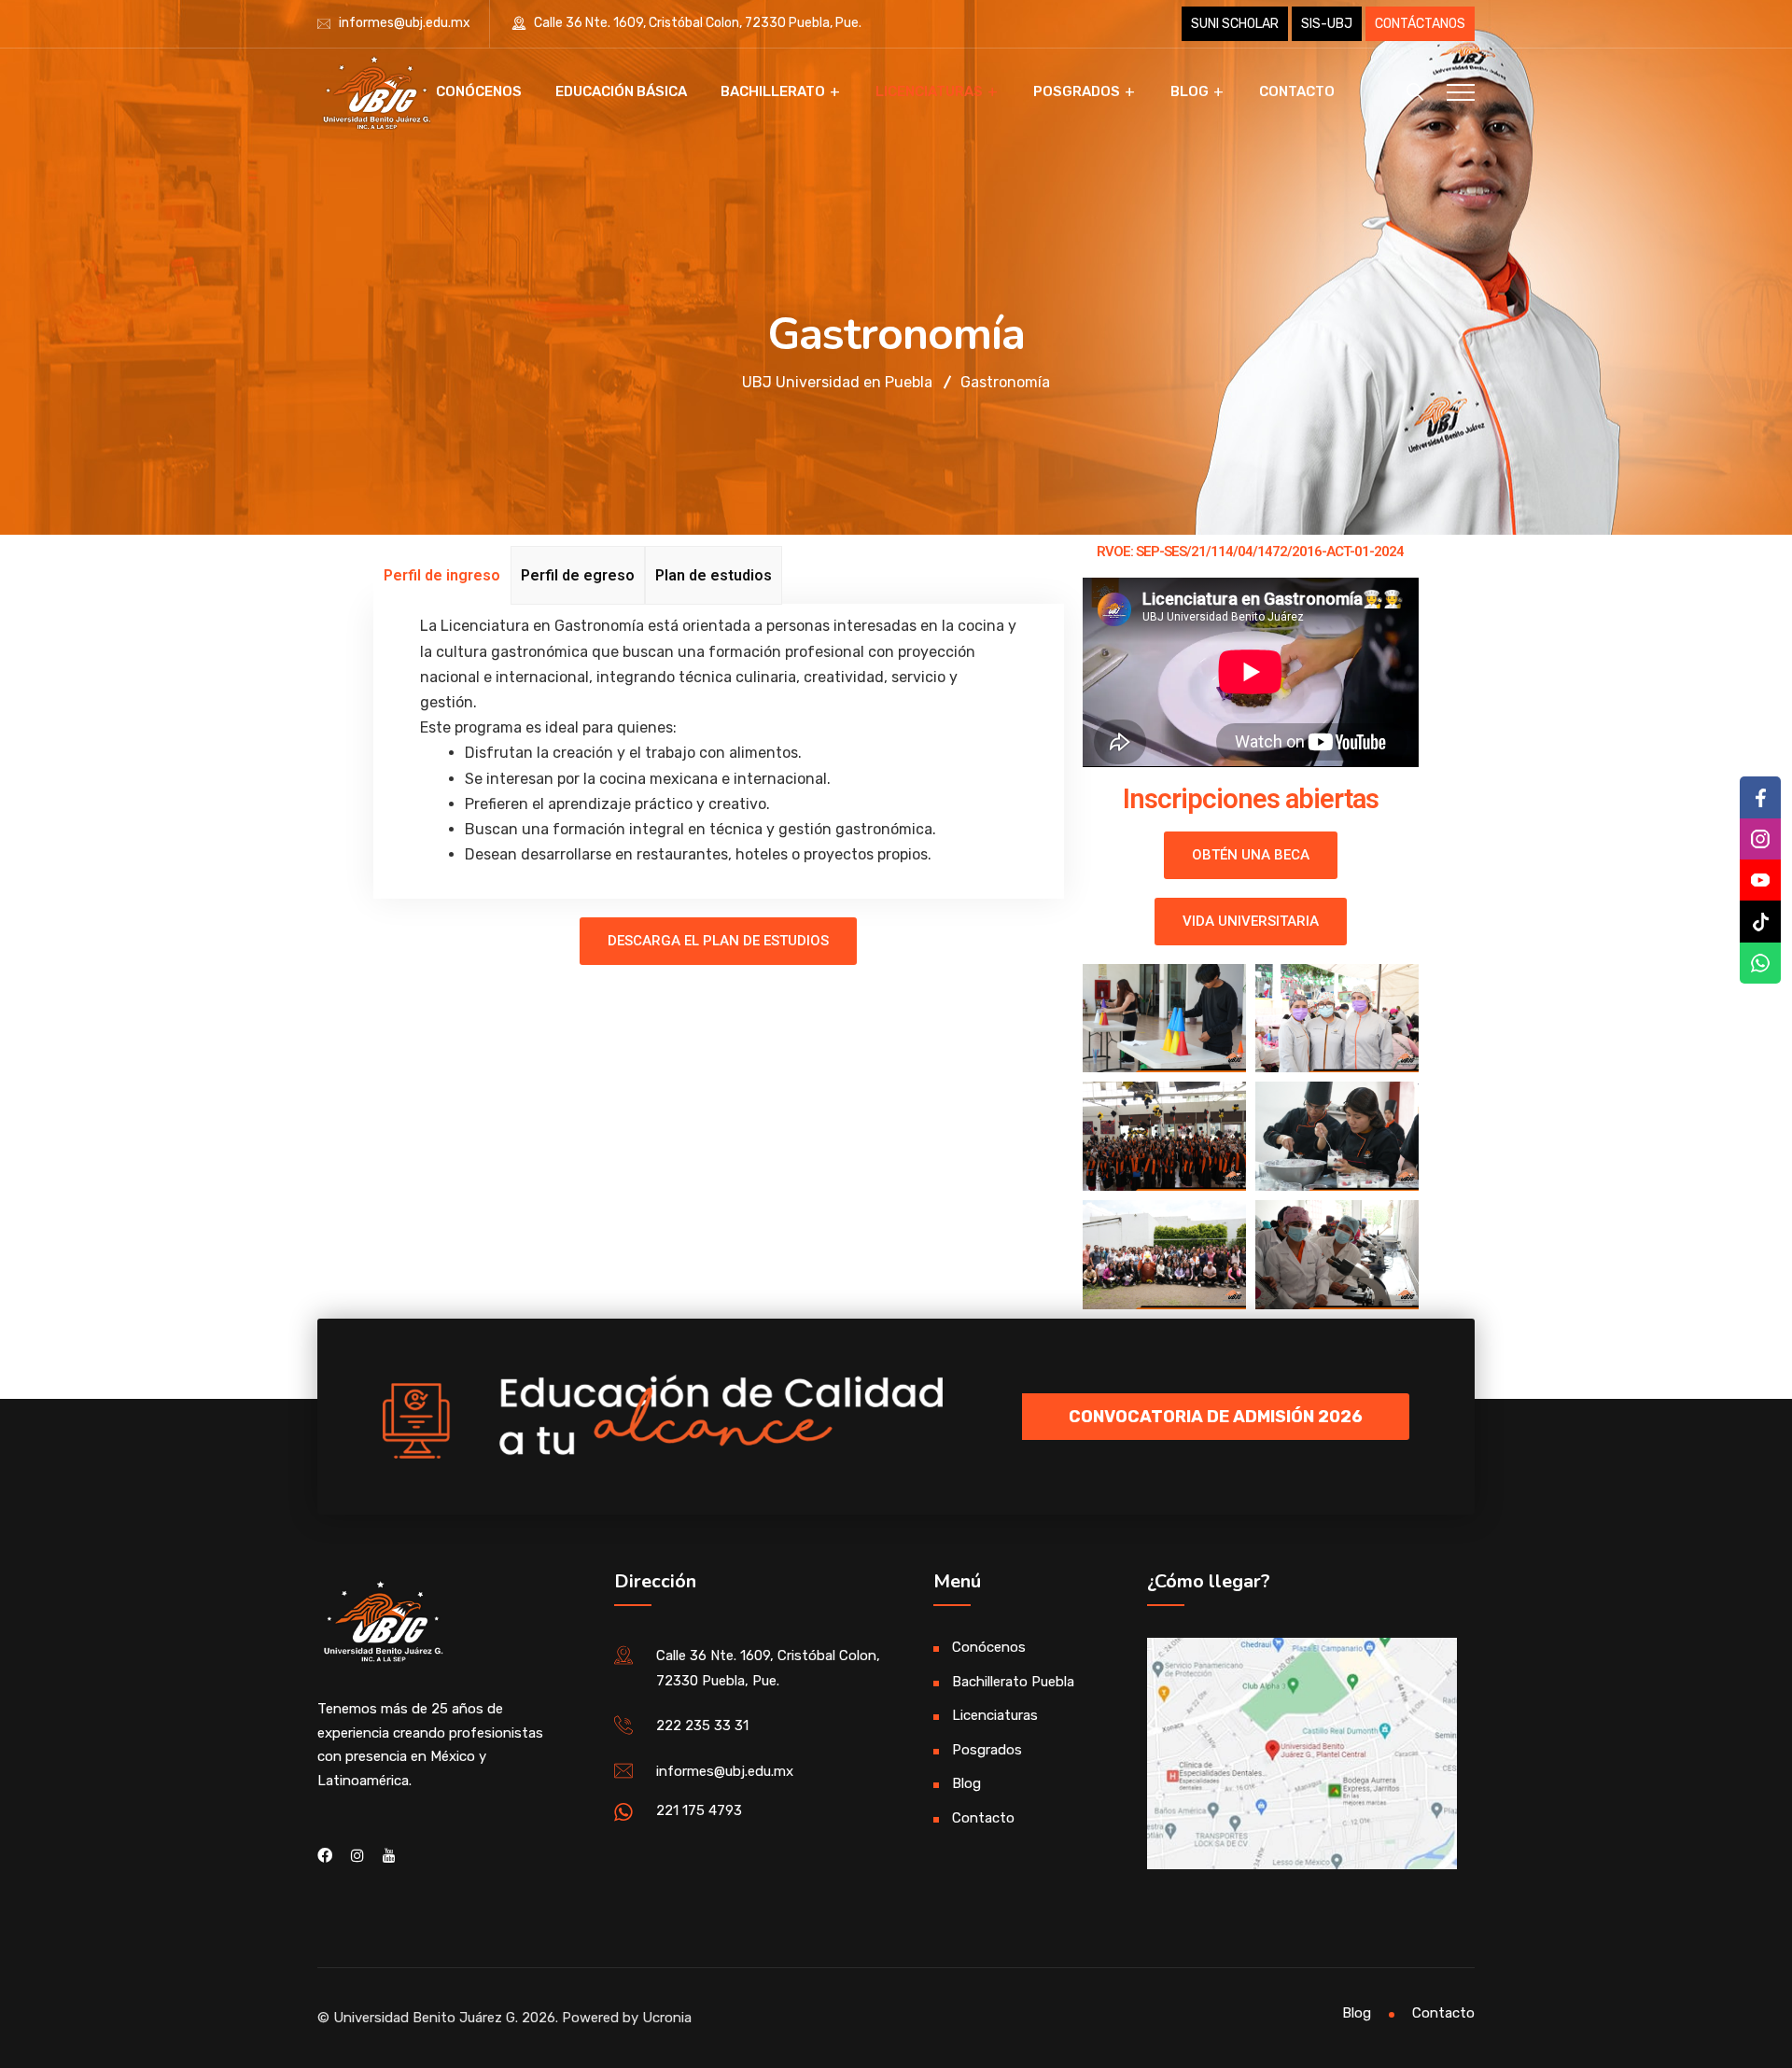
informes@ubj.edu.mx (405, 23)
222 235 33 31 (702, 1726)
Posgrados (1077, 91)
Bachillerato (773, 91)
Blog (1190, 91)
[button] (718, 941)
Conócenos (479, 91)
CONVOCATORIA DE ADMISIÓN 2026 (1216, 1417)
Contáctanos (1420, 24)
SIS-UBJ (1327, 24)
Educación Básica (621, 91)
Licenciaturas (929, 91)
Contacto (1297, 91)
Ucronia (667, 2018)
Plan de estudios (714, 575)
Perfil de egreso (578, 575)
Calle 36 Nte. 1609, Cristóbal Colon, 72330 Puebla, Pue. (696, 23)
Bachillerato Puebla (1013, 1682)
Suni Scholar (1235, 24)
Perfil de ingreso (442, 575)
